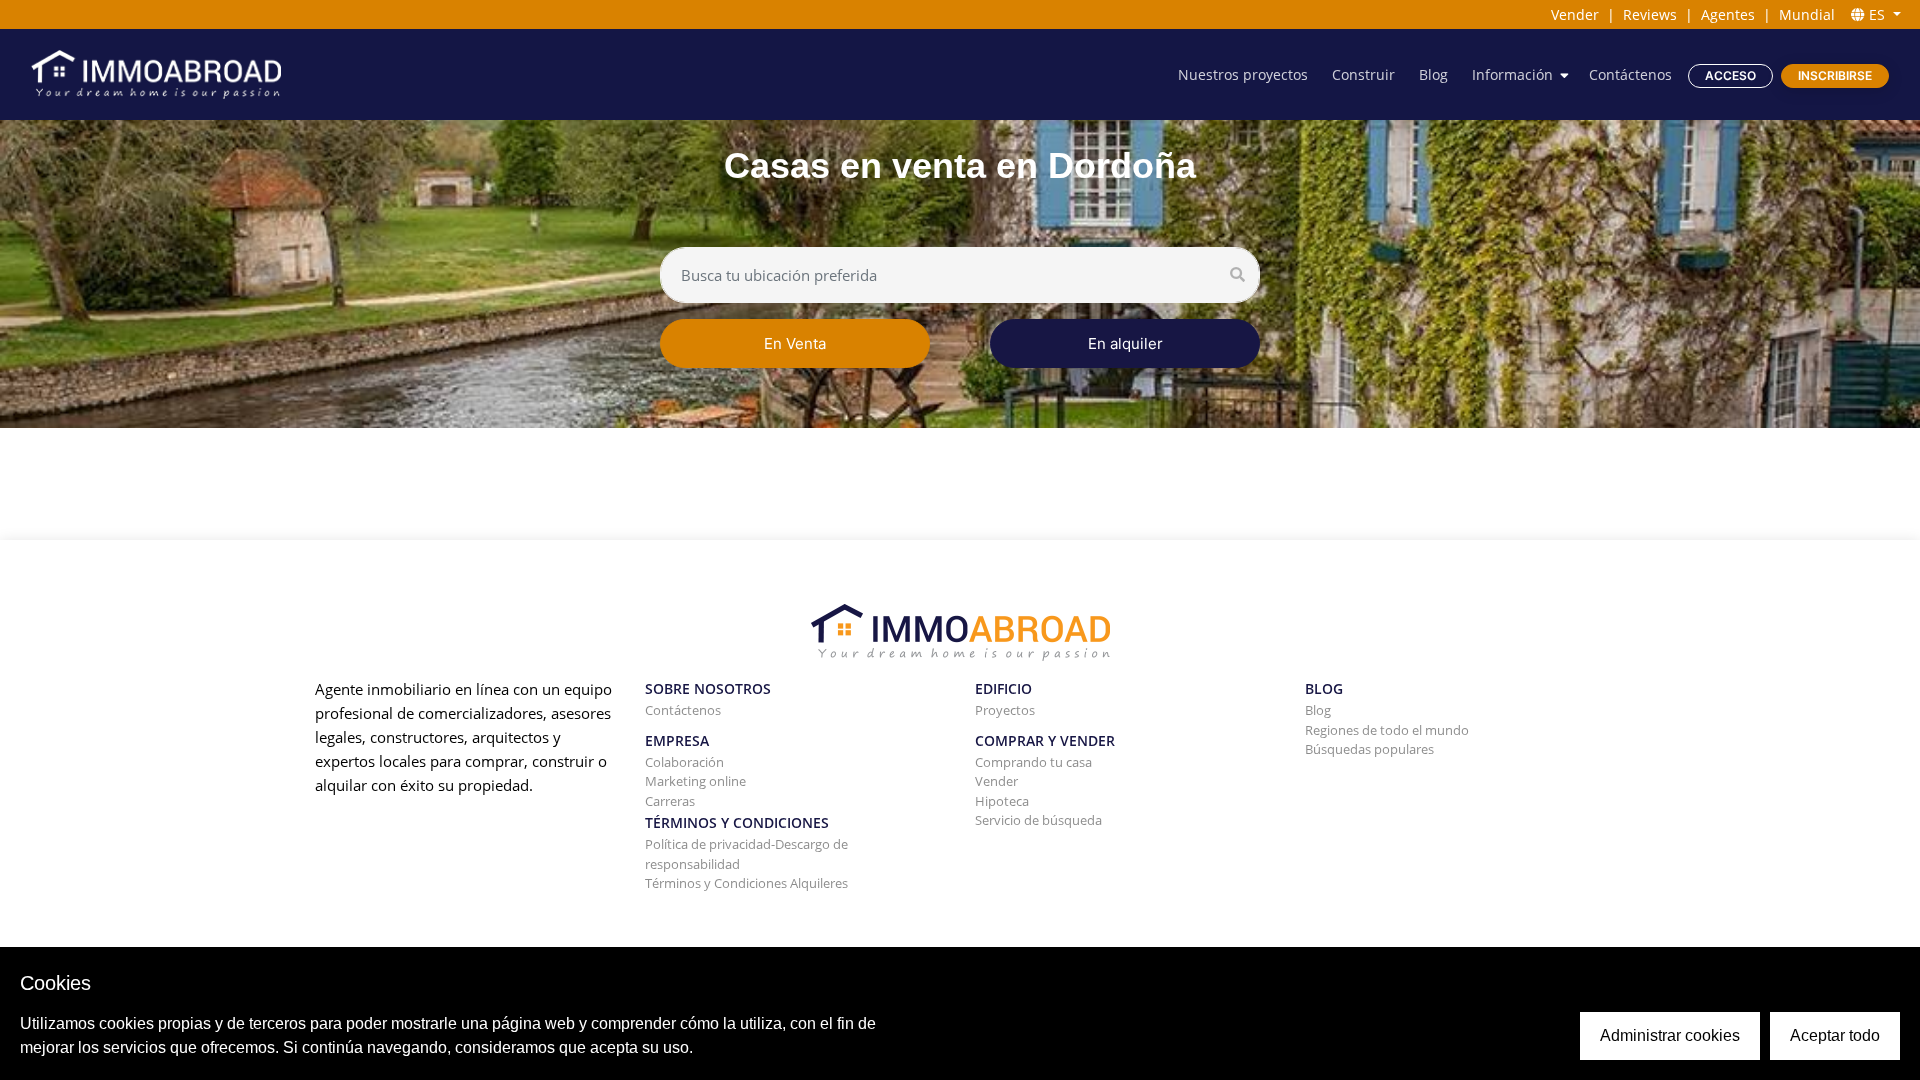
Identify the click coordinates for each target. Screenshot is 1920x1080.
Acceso (1730, 75)
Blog (1433, 74)
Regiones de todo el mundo (1387, 730)
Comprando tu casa (1033, 762)
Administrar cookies (1670, 1035)
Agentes (1728, 14)
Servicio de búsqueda (1038, 820)
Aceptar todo (1835, 1035)
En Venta (795, 343)
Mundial (1807, 14)
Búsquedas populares (1369, 749)
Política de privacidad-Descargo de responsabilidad (746, 854)
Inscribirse (1835, 75)
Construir (1363, 74)
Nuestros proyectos (1243, 74)
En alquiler (1125, 343)
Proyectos (1005, 710)
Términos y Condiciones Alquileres (746, 883)
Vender (1575, 14)
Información (1512, 74)
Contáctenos (1630, 74)
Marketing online (695, 781)
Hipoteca (1002, 801)
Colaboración (684, 762)
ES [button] (1877, 14)
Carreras (670, 801)
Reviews (1650, 14)
